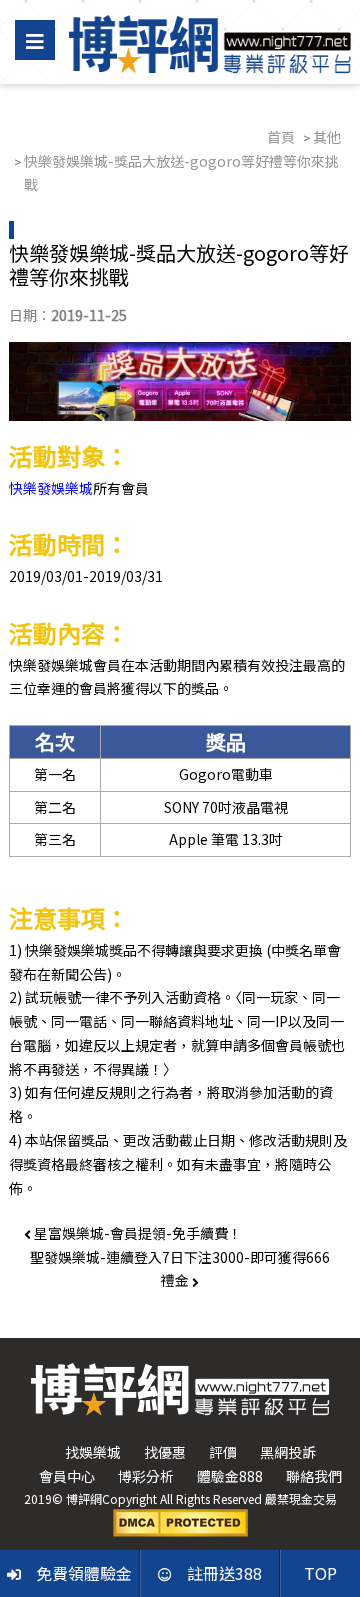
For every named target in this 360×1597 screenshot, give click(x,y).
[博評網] (210, 42)
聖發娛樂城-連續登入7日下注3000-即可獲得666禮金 (180, 1269)
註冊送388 (224, 1573)
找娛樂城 (93, 1452)
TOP (320, 1573)
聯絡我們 (314, 1476)
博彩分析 (146, 1476)
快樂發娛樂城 (51, 488)
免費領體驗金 (84, 1573)
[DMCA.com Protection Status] (180, 1521)
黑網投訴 (288, 1452)
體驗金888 (230, 1476)
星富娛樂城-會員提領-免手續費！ (136, 1233)
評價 (223, 1452)
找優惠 (165, 1452)
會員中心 (67, 1476)
